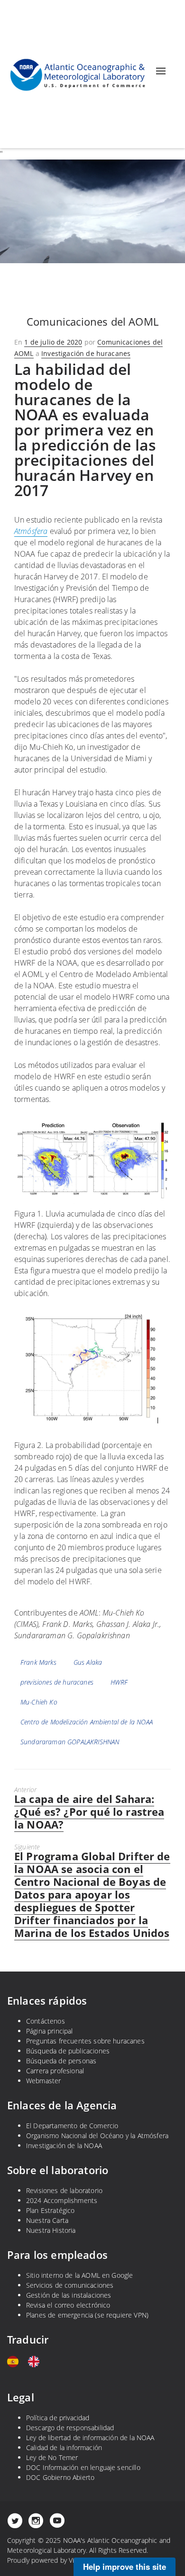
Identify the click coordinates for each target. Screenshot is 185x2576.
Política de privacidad (58, 2418)
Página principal (50, 2031)
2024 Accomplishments (62, 2200)
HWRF (119, 1682)
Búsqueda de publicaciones (68, 2051)
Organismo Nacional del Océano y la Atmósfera (97, 2136)
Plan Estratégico (51, 2210)
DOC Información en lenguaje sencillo (83, 2467)
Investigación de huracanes (86, 353)
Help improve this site (125, 2567)
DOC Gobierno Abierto (60, 2477)
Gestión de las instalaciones (69, 2295)
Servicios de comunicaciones (70, 2285)
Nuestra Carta (47, 2220)
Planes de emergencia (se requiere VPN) (87, 2315)
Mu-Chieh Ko (39, 1702)
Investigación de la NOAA (64, 2145)
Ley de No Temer (52, 2457)
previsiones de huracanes (57, 1682)
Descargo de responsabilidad (70, 2428)
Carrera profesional (55, 2071)
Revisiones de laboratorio (64, 2190)
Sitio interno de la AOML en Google (79, 2275)
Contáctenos (46, 2021)
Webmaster (43, 2081)
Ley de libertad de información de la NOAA (90, 2438)
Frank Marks (38, 1662)
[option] (36, 2362)
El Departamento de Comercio (72, 2126)
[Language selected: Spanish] (28, 2362)
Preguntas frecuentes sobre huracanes (85, 2041)
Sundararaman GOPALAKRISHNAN (70, 1742)
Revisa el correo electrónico (68, 2305)
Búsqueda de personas (61, 2061)
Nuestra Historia (51, 2230)
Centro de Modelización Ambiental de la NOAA (87, 1722)
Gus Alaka (88, 1662)
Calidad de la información (64, 2447)
